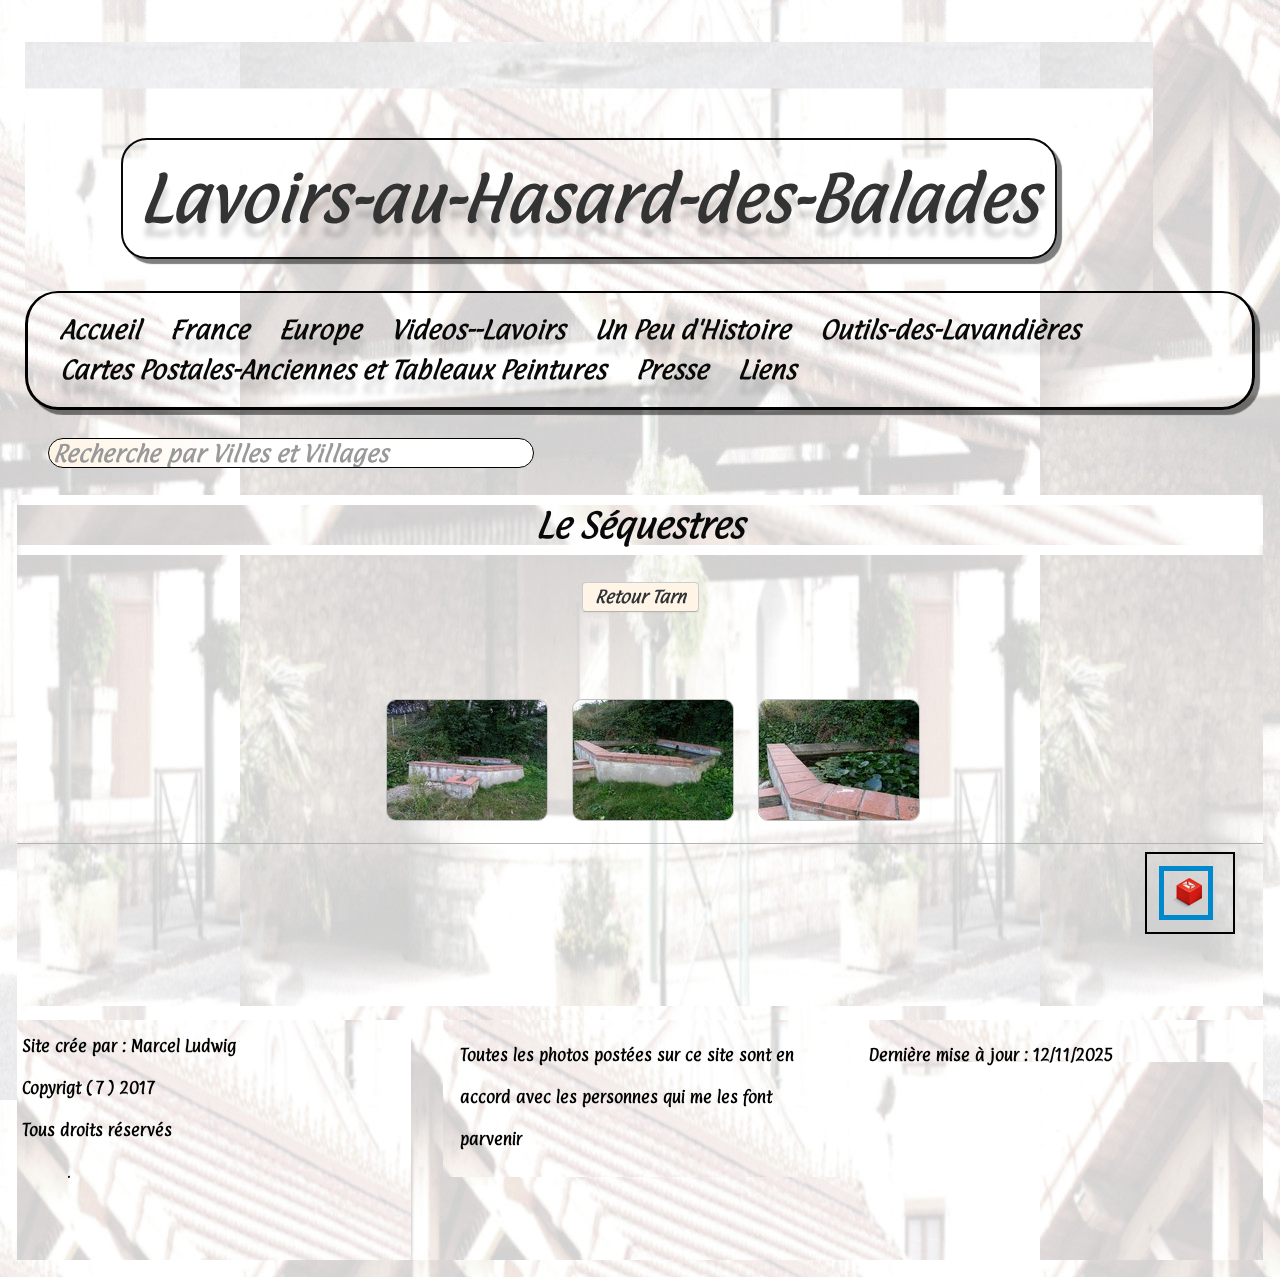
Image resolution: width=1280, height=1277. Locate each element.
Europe (320, 329)
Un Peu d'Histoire (692, 329)
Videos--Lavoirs (478, 329)
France (209, 329)
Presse (672, 369)
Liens (767, 369)
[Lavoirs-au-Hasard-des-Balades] (589, 116)
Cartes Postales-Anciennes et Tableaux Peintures (333, 369)
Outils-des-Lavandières (950, 329)
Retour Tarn (640, 596)
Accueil (100, 329)
